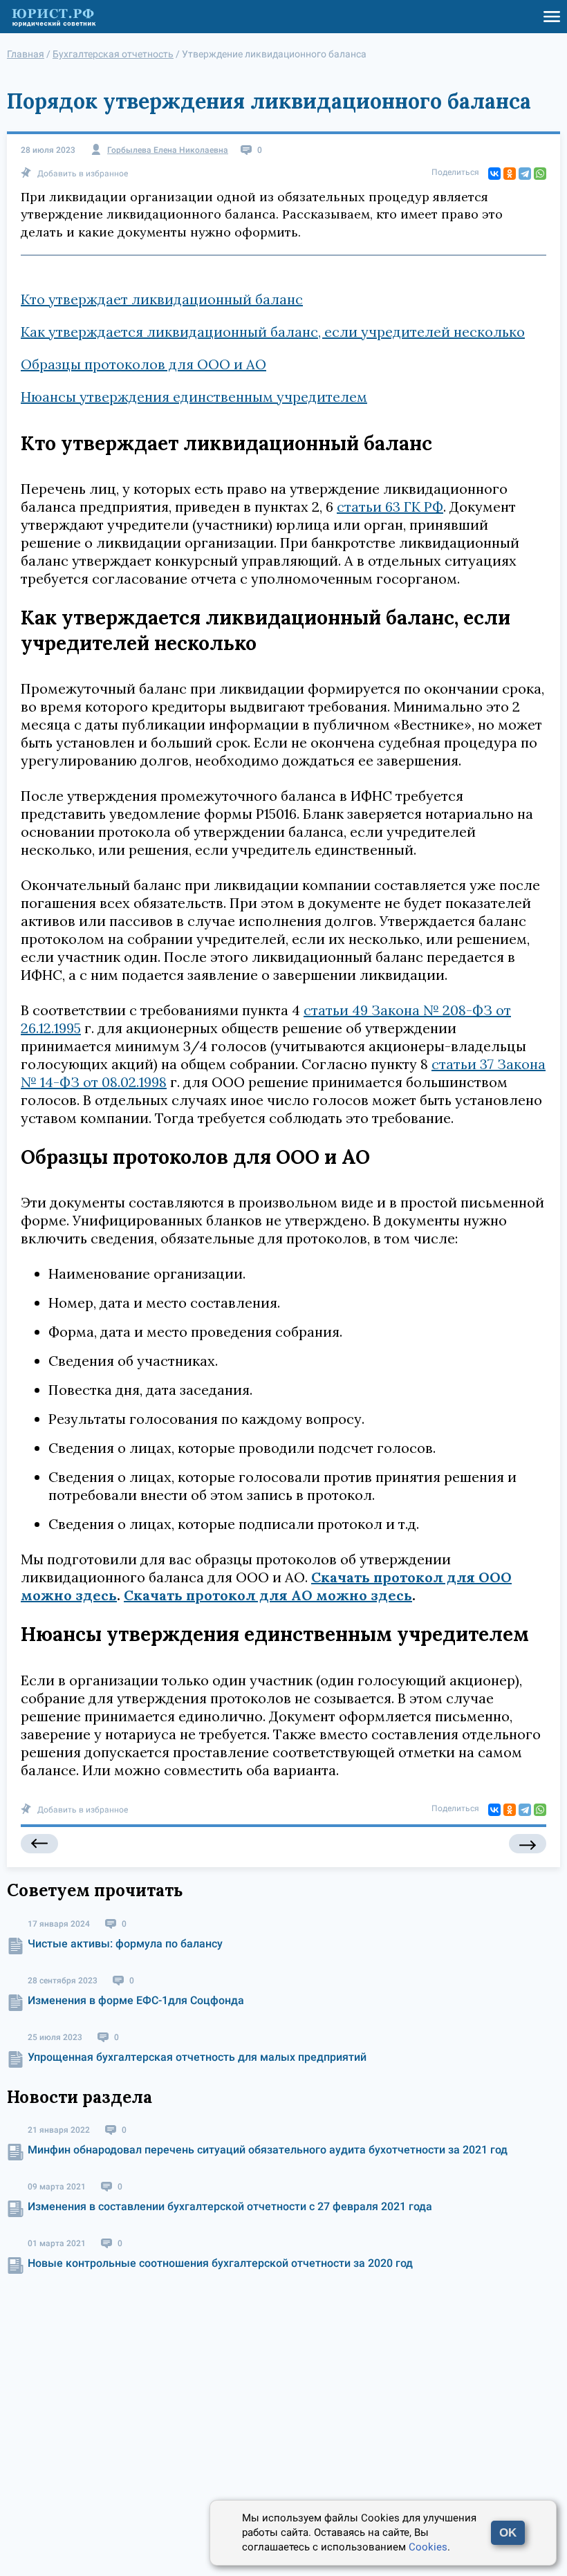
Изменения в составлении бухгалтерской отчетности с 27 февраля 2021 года (230, 2206)
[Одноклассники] (510, 174)
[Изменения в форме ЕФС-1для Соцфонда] (39, 1844)
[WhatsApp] (540, 174)
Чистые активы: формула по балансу (125, 1944)
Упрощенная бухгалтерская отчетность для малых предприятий (197, 2057)
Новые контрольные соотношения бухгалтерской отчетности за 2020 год (220, 2263)
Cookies (428, 2547)
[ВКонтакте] (494, 174)
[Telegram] (525, 174)
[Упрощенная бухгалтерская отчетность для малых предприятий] (528, 1844)
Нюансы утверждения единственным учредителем (194, 397)
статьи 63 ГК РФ (390, 507)
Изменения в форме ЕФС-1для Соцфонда (136, 2000)
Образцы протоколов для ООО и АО (143, 364)
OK (508, 2533)
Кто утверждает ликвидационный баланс (162, 299)
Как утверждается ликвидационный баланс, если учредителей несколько (273, 332)
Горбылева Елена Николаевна (168, 150)
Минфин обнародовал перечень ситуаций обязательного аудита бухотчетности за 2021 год (268, 2150)
